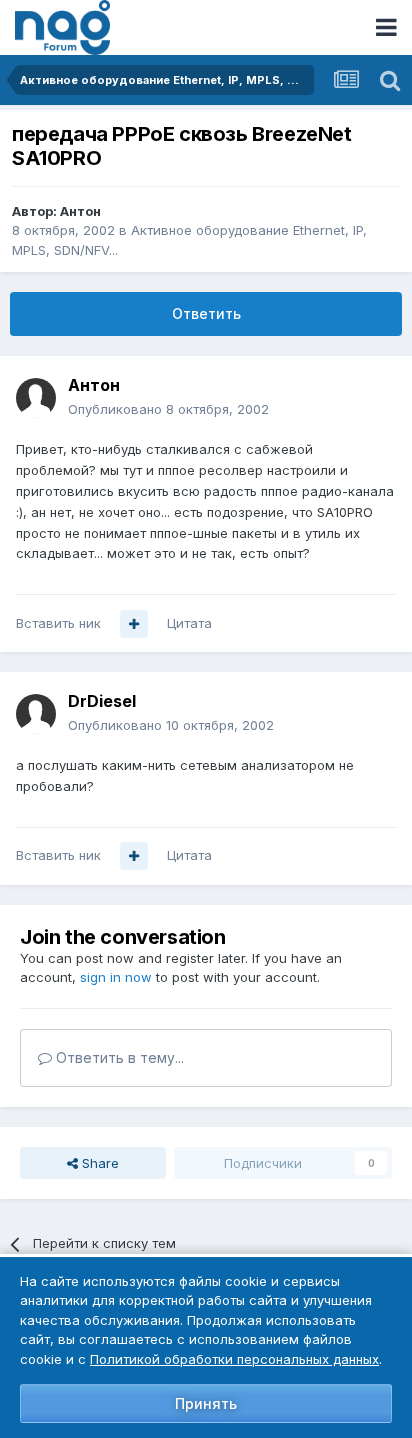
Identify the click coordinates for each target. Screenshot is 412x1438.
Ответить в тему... (118, 1057)
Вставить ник (58, 623)
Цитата (189, 623)
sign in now (116, 977)
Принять (206, 1403)
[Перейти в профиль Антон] (36, 398)
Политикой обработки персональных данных (234, 1359)
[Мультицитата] (134, 624)
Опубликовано (168, 409)
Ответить (206, 313)
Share (98, 1163)
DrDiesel (102, 701)
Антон (80, 211)
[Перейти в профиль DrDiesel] (36, 714)
